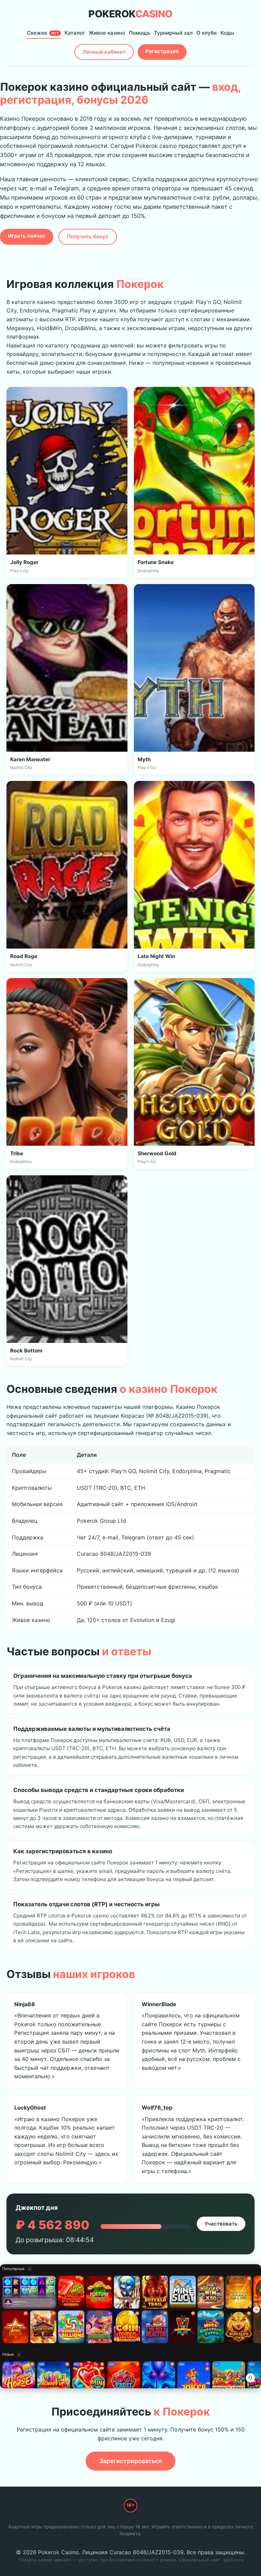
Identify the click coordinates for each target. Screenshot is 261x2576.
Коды (227, 33)
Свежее (43, 33)
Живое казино (107, 33)
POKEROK (130, 14)
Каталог (75, 33)
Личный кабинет (104, 52)
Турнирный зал (173, 33)
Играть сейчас (27, 236)
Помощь (140, 33)
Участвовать (221, 2224)
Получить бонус (88, 236)
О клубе (207, 33)
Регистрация (162, 51)
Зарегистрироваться (130, 2461)
